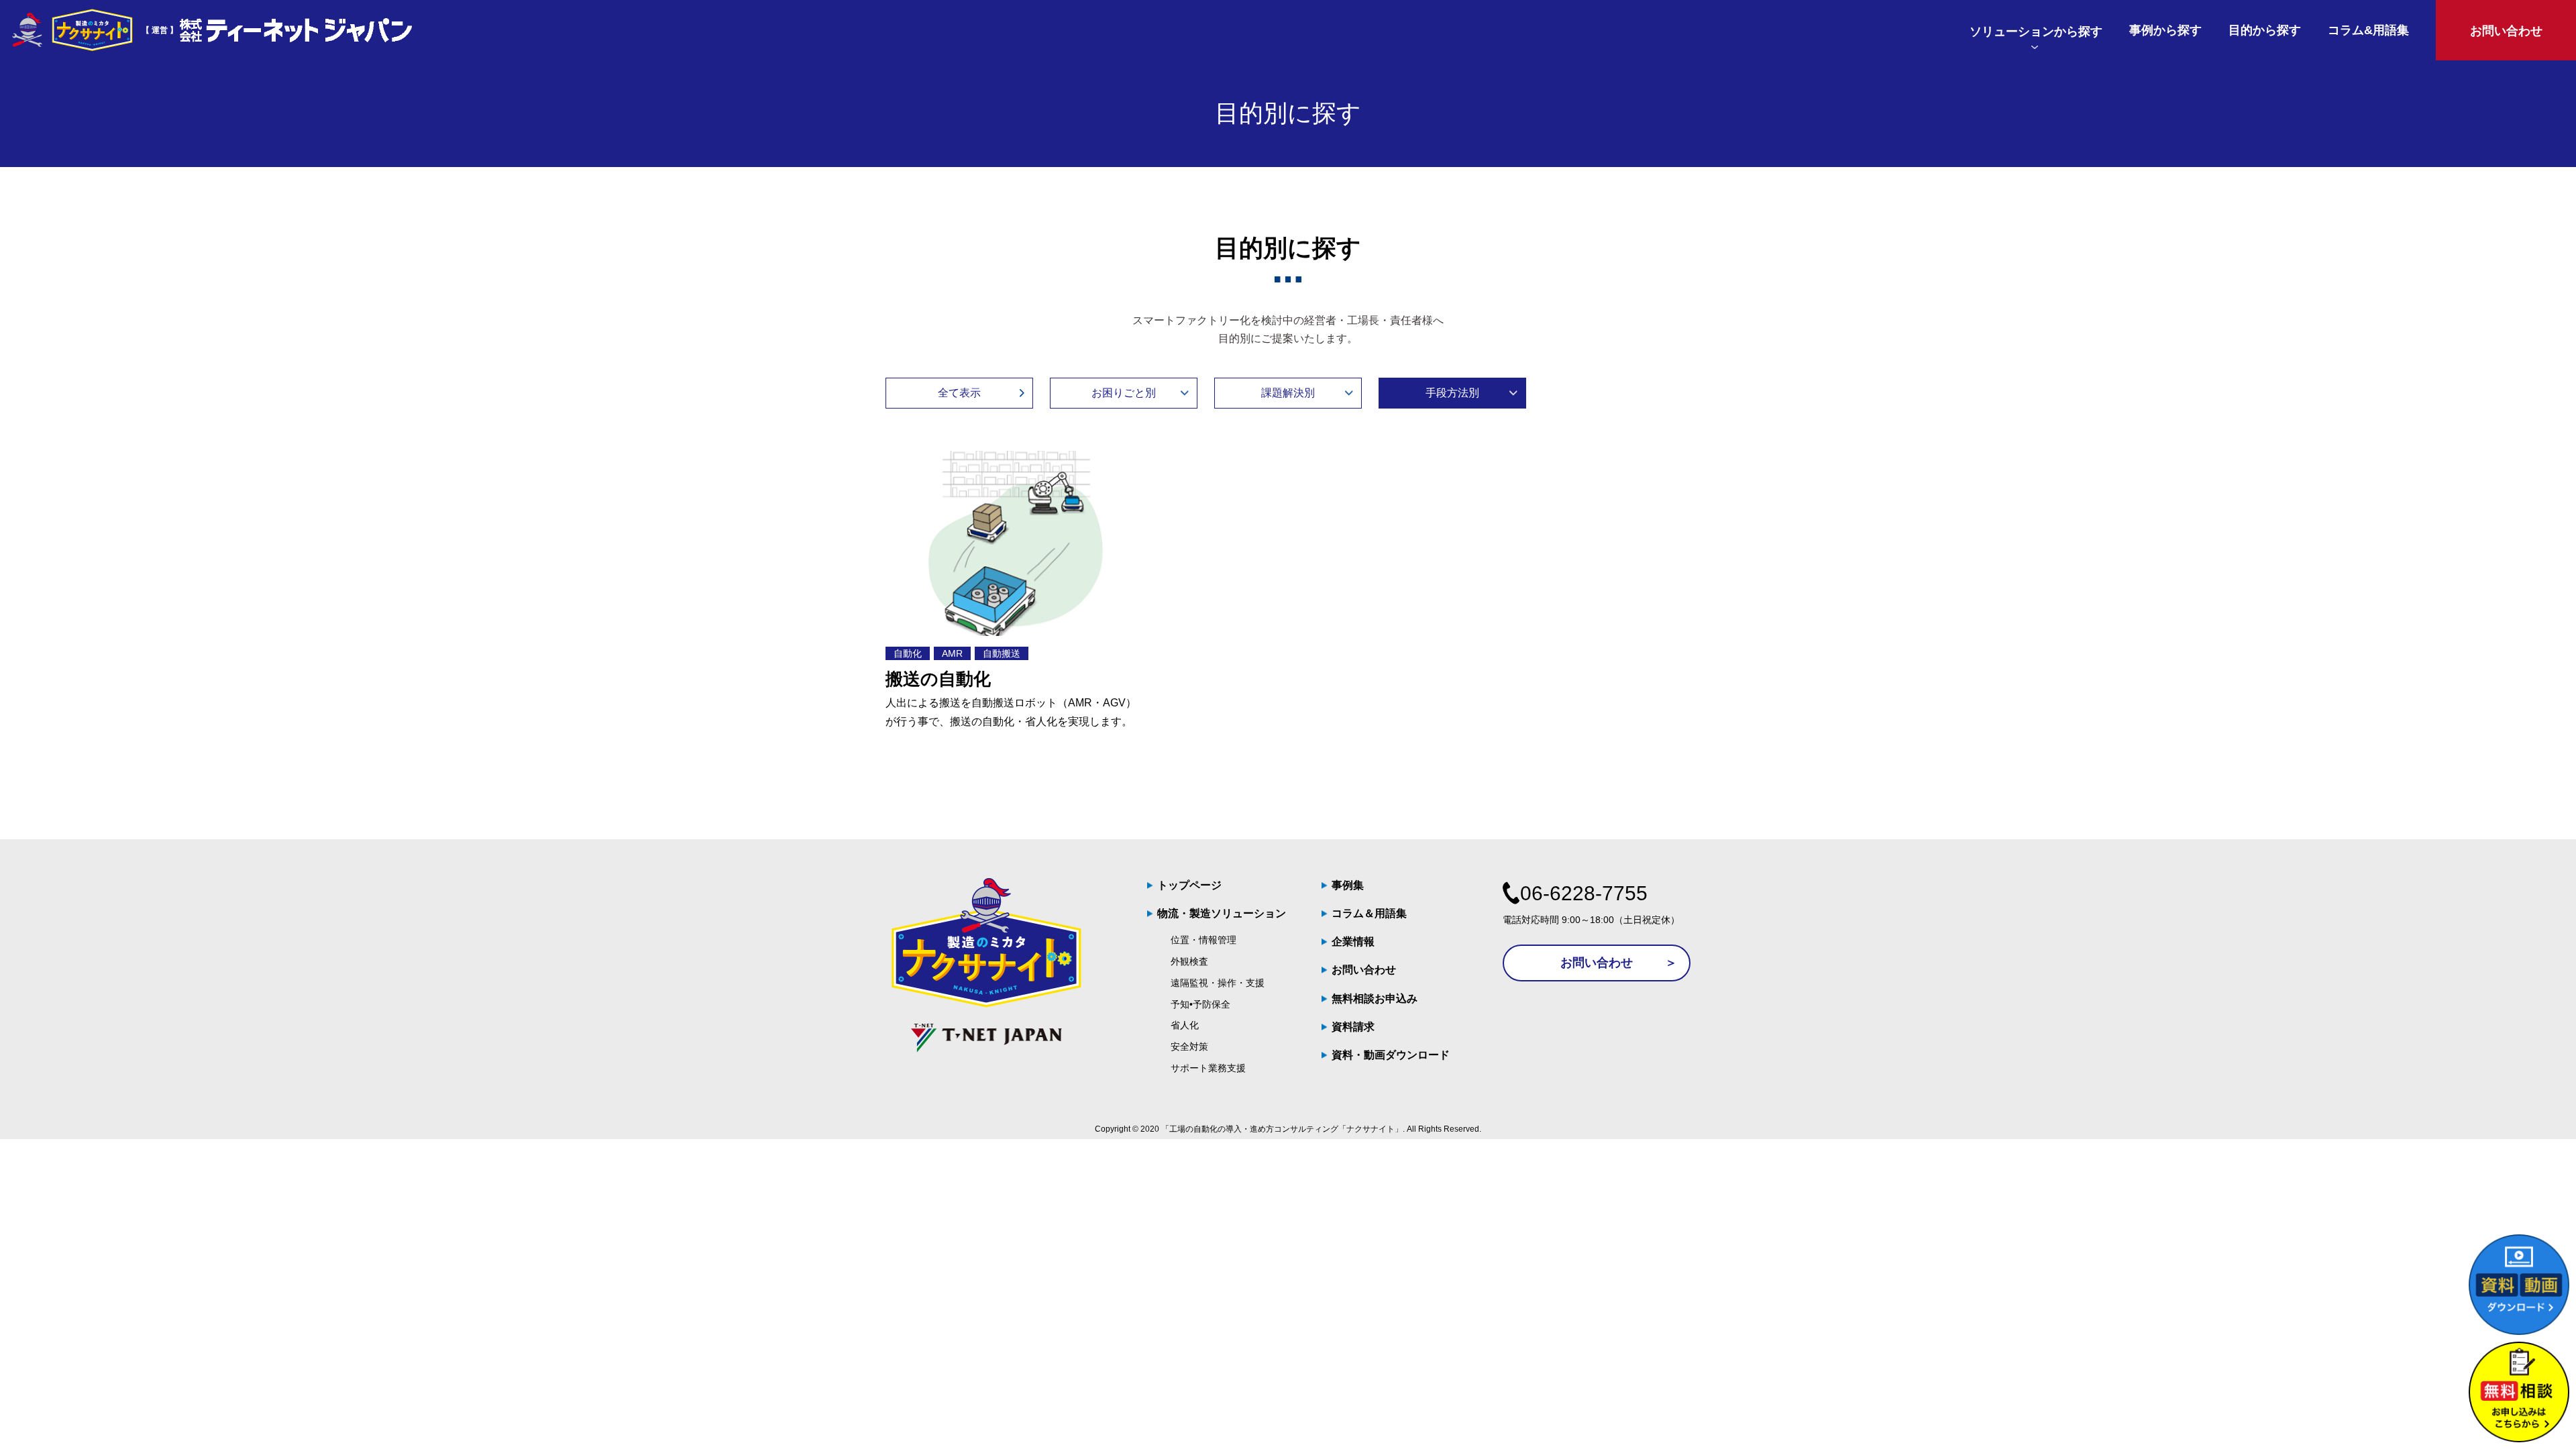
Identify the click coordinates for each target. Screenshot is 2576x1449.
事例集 (1348, 885)
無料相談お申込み (1375, 999)
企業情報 (1353, 942)
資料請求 (1353, 1027)
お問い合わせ (1364, 970)
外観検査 (1189, 961)
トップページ (1189, 885)
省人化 (1185, 1025)
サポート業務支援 (1208, 1068)
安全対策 (1189, 1046)
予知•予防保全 (1200, 1004)
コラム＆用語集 (1369, 913)
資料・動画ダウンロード (1391, 1055)
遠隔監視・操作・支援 (1218, 983)
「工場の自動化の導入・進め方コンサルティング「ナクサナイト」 (1282, 1129)
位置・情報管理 (1203, 940)
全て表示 (959, 393)
